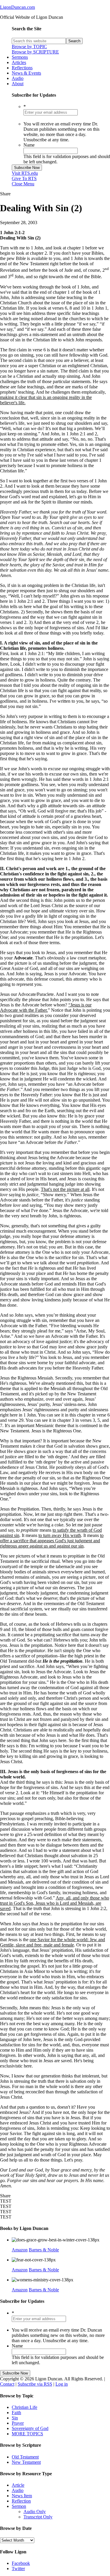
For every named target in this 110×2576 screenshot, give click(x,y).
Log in (62, 2384)
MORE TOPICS (27, 2434)
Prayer (18, 2423)
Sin (15, 2418)
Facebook (21, 2563)
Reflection (21, 2501)
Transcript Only (38, 2517)
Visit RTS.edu (25, 173)
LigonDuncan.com (17, 7)
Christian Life (24, 2407)
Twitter (18, 2569)
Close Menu (23, 184)
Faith (16, 2413)
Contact (7, 2384)
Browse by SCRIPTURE (35, 52)
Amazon (20, 2250)
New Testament (26, 2462)
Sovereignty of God (30, 2428)
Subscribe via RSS (35, 2384)
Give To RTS (24, 178)
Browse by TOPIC (29, 47)
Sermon (19, 2506)
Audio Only (35, 2512)
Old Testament (25, 2457)
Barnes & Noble (44, 2250)
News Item (22, 2496)
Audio (18, 2490)
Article (18, 2485)
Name (29, 145)
